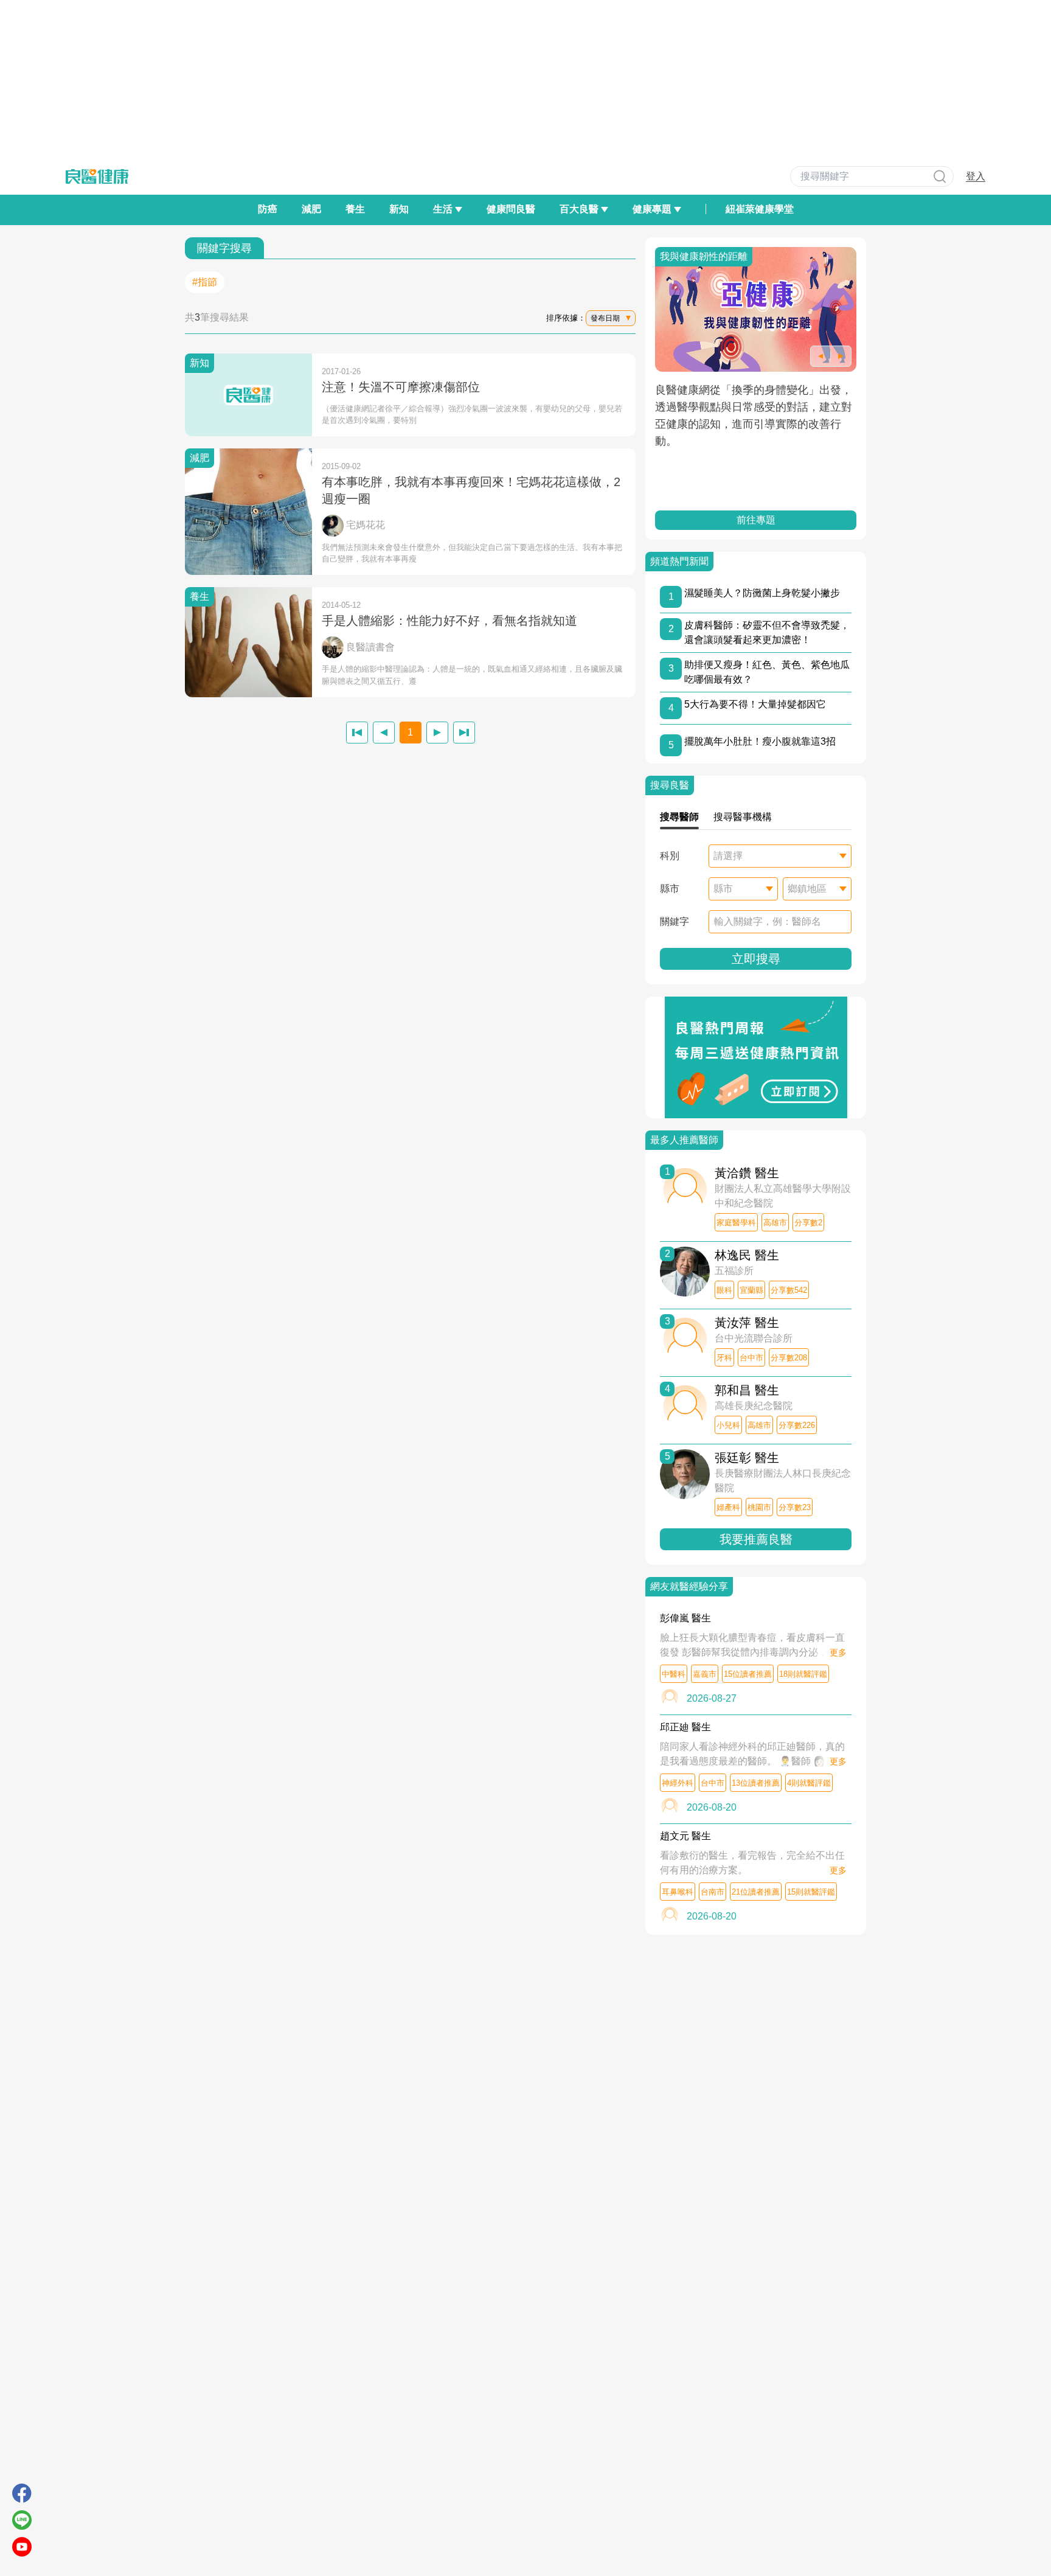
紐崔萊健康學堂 (760, 209)
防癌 (268, 209)
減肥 (311, 209)
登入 (976, 176)
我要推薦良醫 (756, 1539)
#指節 (205, 282)
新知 (399, 209)
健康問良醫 (511, 209)
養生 (355, 209)
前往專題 (756, 520)
